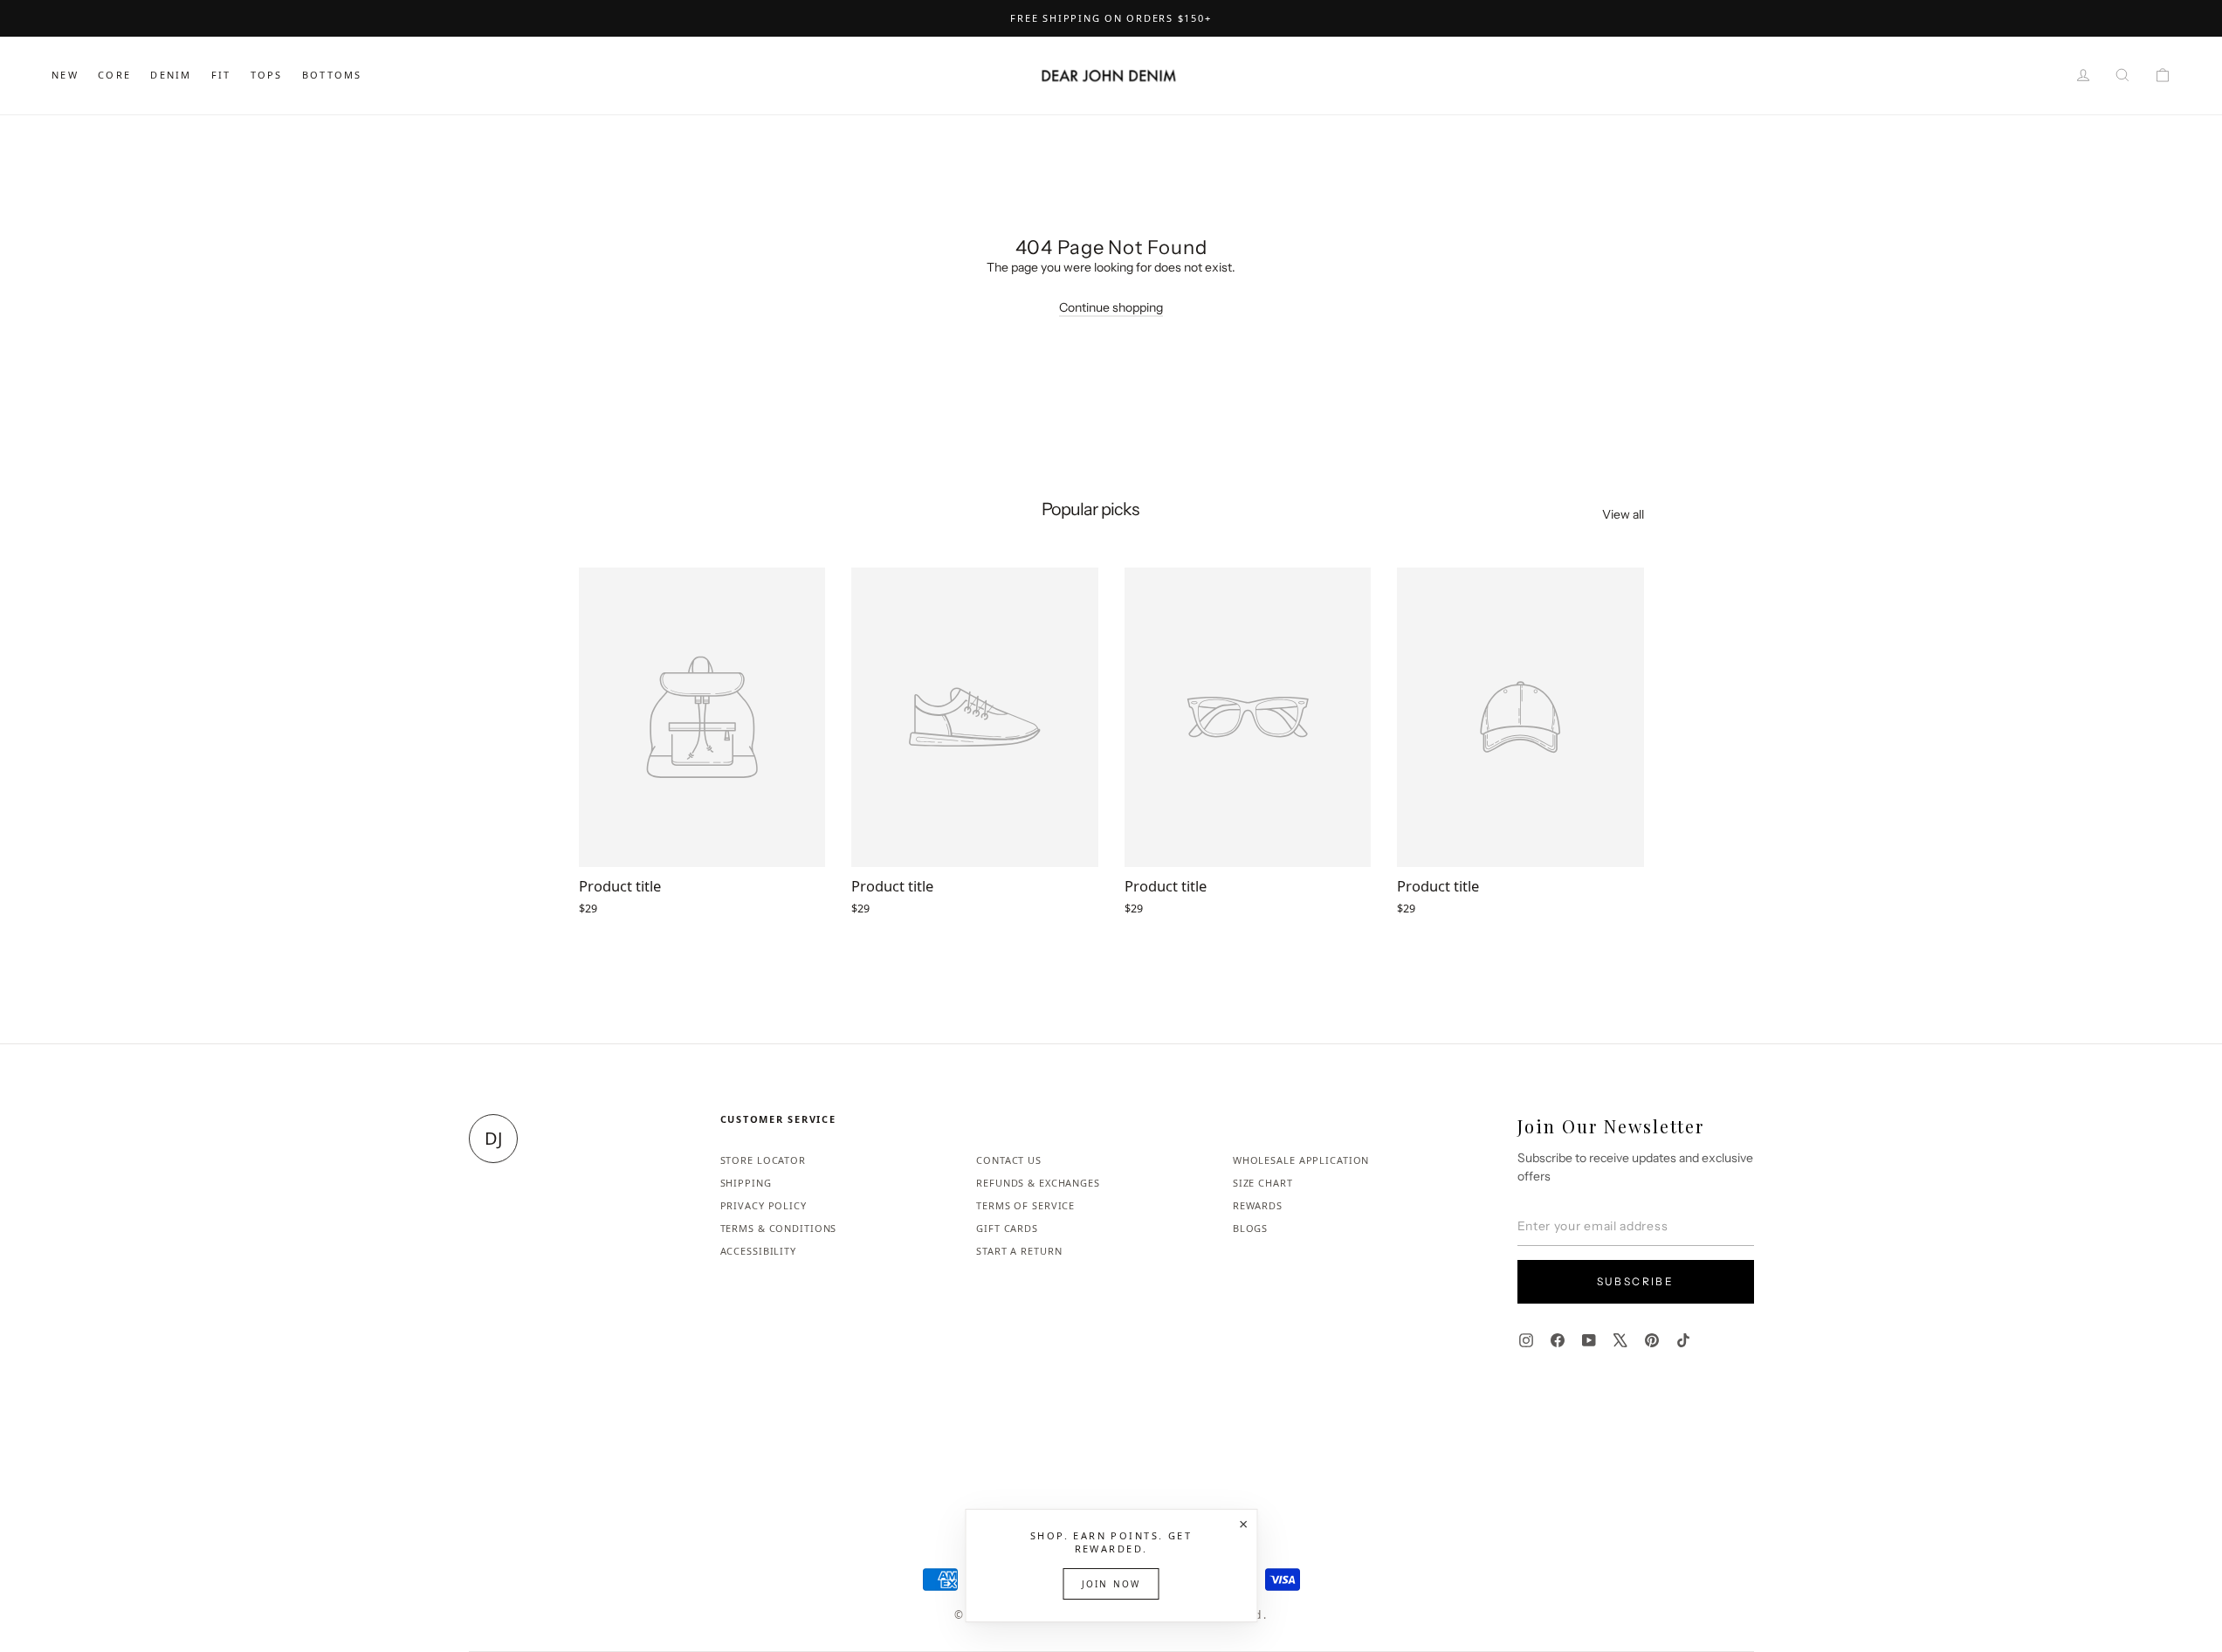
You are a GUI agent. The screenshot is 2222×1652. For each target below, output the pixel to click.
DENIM (171, 75)
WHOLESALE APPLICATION (1301, 1160)
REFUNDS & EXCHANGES (1038, 1183)
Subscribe (1636, 1281)
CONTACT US (1009, 1160)
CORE (114, 75)
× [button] (1243, 1524)
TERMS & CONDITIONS (779, 1228)
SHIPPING (746, 1183)
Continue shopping (1111, 307)
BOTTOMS (332, 75)
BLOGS (1250, 1228)
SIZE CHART (1263, 1183)
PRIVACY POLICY (764, 1205)
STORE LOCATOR (763, 1160)
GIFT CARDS (1007, 1228)
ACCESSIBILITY (758, 1251)
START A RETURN (1019, 1251)
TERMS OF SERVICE (1025, 1205)
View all (1623, 514)
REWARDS (1258, 1205)
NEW (65, 75)
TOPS (267, 75)
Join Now (1111, 1584)
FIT (221, 75)
